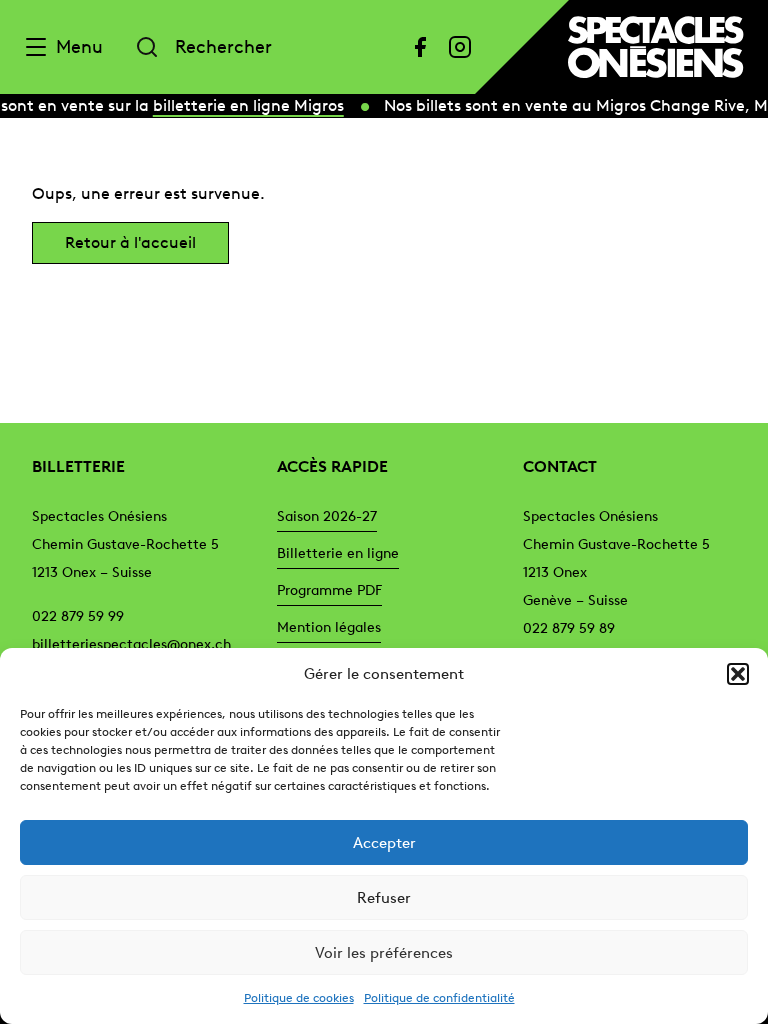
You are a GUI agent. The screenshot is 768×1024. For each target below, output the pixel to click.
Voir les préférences (384, 953)
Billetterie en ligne (338, 553)
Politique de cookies (299, 998)
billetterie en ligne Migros (245, 105)
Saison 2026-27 (327, 516)
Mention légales (329, 627)
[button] (738, 674)
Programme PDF (329, 590)
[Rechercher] (147, 47)
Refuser (384, 898)
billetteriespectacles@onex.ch (131, 644)
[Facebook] (420, 47)
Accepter (384, 843)
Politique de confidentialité (439, 998)
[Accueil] (656, 47)
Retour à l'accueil (130, 242)
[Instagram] (460, 47)
